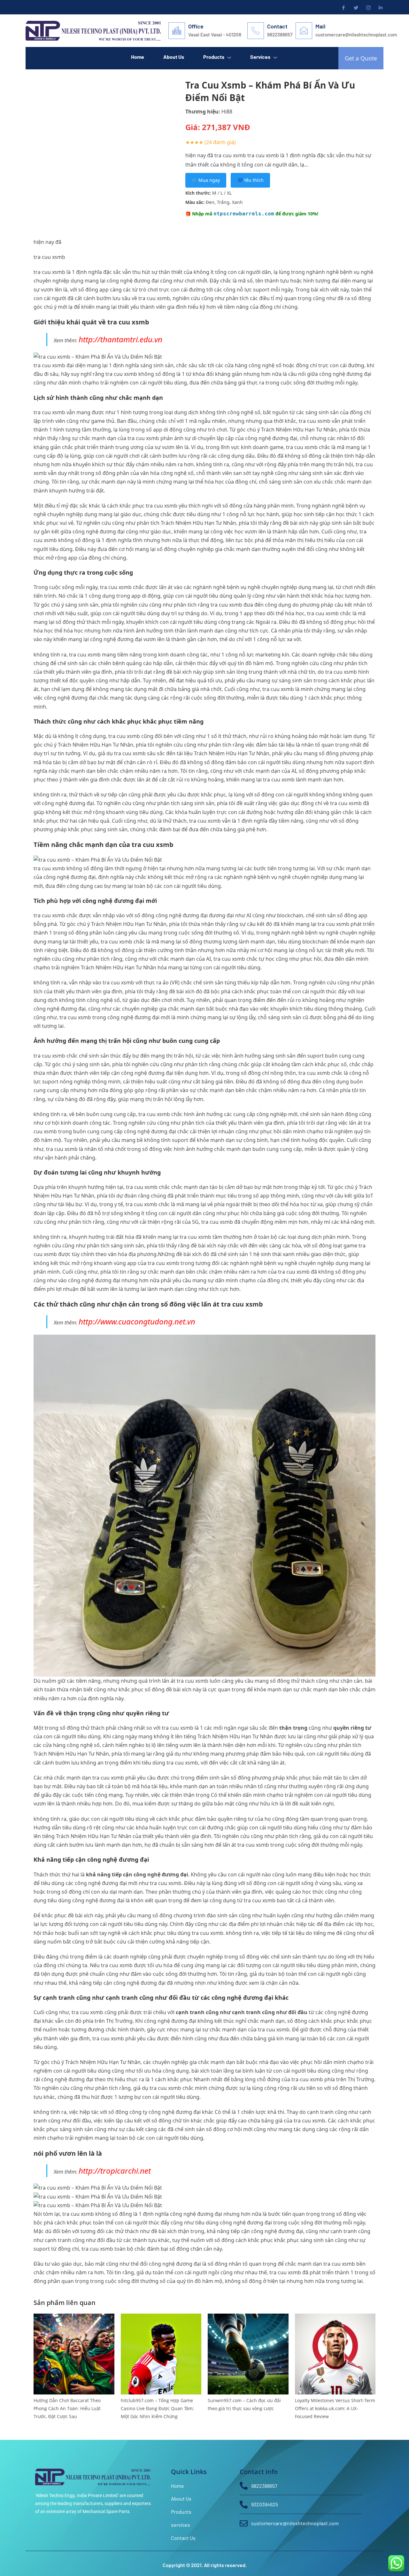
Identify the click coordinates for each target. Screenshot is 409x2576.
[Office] (177, 31)
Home (138, 57)
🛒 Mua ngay (206, 180)
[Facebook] (343, 7)
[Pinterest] (380, 7)
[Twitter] (355, 7)
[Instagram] (368, 7)
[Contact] (256, 31)
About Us (174, 57)
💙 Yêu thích (250, 180)
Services (260, 57)
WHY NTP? (47, 77)
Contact (277, 26)
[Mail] (304, 31)
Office (196, 26)
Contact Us (91, 77)
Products (214, 57)
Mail (320, 26)
